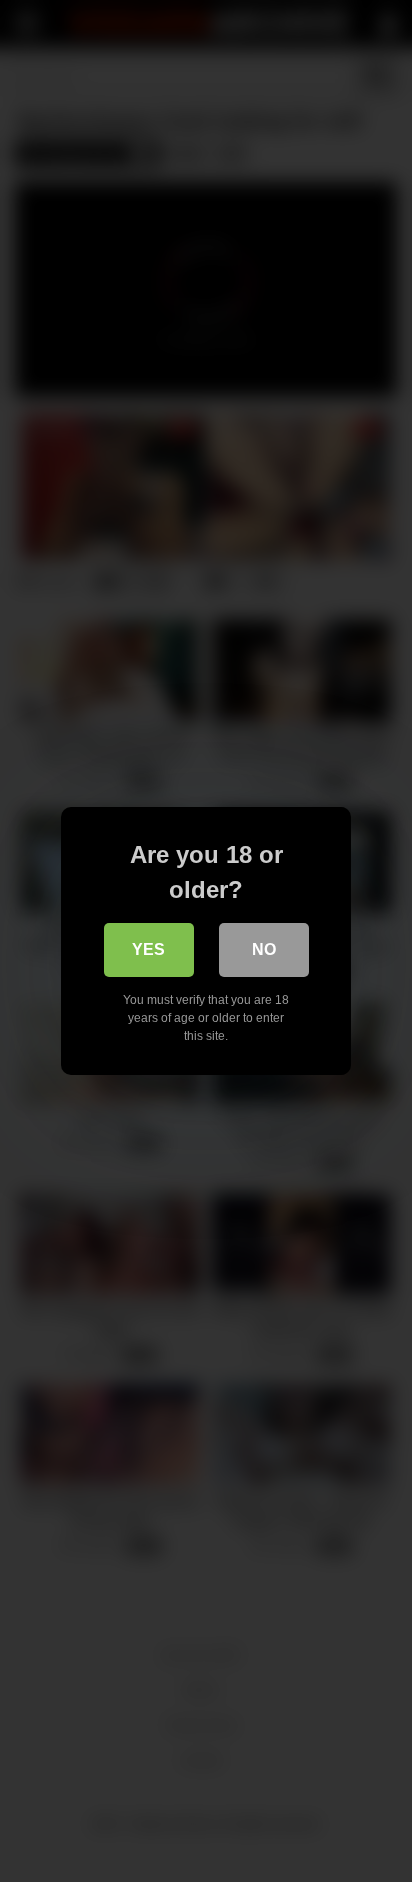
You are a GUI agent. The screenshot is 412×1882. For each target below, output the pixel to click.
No (264, 949)
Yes (148, 949)
